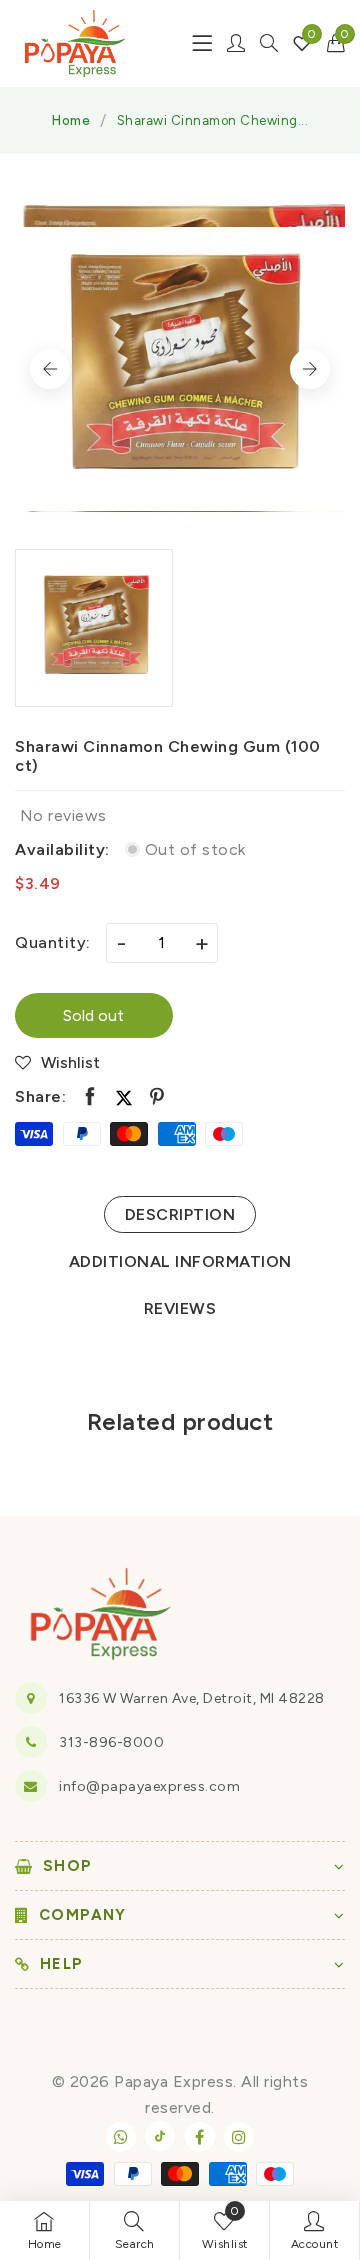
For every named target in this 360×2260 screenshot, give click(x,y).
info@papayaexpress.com (149, 1786)
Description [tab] (180, 1214)
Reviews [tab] (180, 1308)
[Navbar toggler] (202, 43)
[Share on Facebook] (90, 1097)
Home (71, 120)
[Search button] (269, 43)
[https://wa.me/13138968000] (121, 2137)
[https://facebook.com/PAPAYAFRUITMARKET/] (200, 2137)
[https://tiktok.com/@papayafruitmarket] (160, 2136)
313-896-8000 (111, 1742)
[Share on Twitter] (124, 1097)
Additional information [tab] (180, 1261)
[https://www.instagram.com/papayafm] (239, 2137)
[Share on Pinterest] (157, 1097)
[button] (336, 43)
